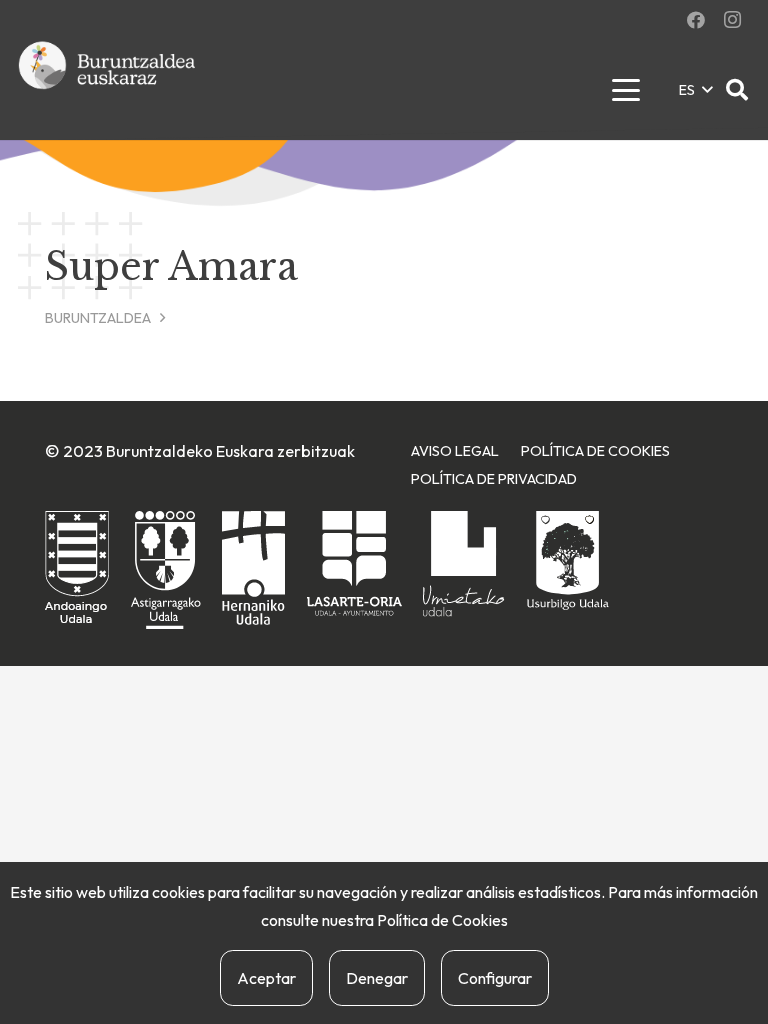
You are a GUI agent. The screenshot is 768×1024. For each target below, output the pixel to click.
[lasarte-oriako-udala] (354, 563)
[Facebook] (696, 20)
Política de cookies (595, 451)
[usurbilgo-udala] (568, 560)
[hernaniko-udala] (253, 568)
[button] (625, 90)
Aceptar (266, 978)
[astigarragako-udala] (166, 570)
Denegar (377, 978)
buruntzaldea (98, 318)
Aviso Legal (455, 451)
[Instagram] (732, 20)
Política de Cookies (442, 920)
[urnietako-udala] (464, 564)
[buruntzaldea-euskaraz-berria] (108, 90)
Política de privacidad (494, 479)
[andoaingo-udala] (77, 568)
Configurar (495, 978)
